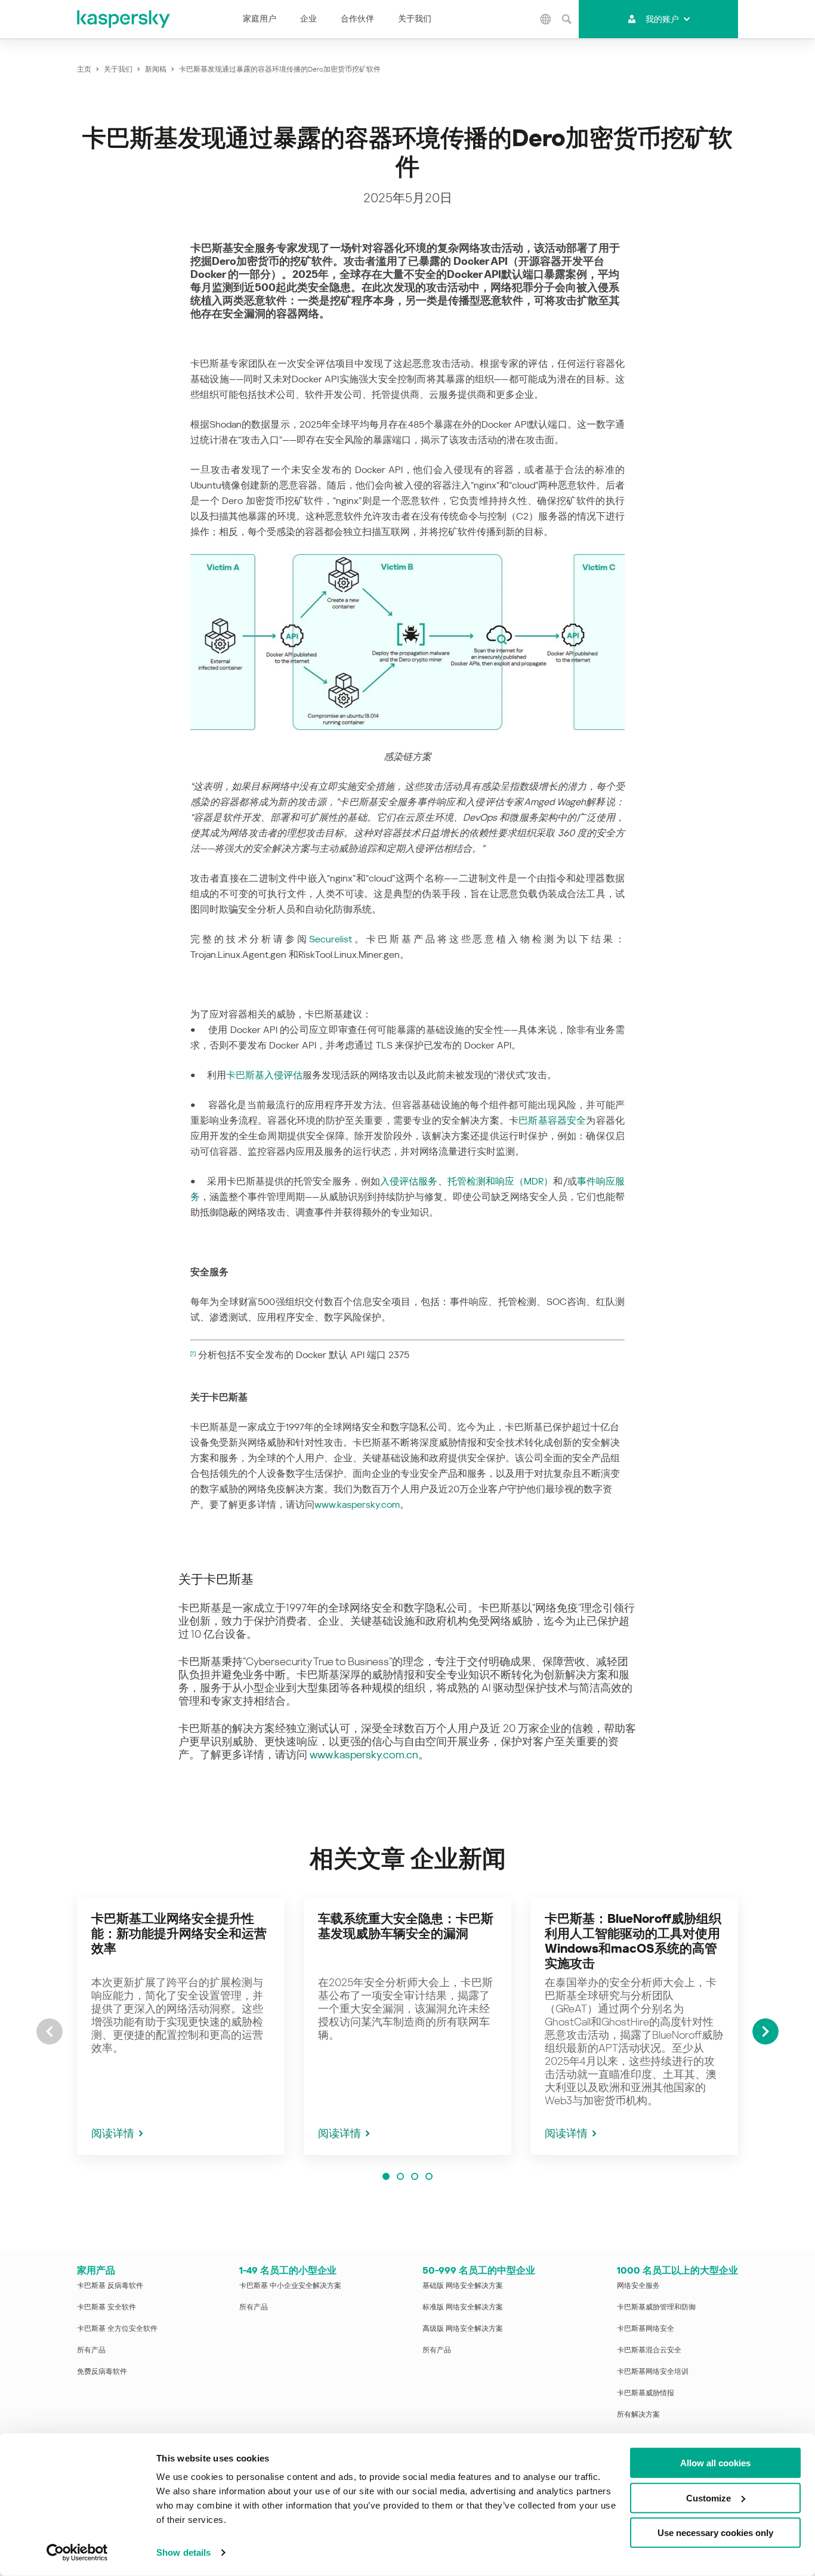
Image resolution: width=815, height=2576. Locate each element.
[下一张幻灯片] (765, 2031)
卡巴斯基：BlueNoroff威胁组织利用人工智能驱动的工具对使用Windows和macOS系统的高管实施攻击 (633, 1941)
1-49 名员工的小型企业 (288, 2270)
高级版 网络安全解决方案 (463, 2328)
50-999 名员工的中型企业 (479, 2270)
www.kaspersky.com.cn (364, 1754)
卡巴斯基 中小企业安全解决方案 (290, 2286)
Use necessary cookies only (715, 2533)
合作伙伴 (357, 18)
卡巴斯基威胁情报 (646, 2393)
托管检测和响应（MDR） (501, 1181)
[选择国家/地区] (546, 19)
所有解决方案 (638, 2414)
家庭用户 (260, 18)
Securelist (331, 939)
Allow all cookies (715, 2463)
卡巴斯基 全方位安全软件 (117, 2328)
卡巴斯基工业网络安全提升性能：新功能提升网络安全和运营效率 (179, 1934)
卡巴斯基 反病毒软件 (110, 2286)
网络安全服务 (638, 2286)
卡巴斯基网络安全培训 (653, 2371)
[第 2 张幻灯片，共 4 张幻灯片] (400, 2176)
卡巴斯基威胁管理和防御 (656, 2307)
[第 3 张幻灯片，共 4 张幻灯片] (415, 2176)
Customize (709, 2498)
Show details (183, 2552)
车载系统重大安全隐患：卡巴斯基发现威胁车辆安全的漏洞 (406, 1926)
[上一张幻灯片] (50, 2031)
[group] (181, 2026)
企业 (308, 18)
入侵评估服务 (409, 1181)
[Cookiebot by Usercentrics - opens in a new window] (77, 2553)
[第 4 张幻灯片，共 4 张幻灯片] (429, 2176)
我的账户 (662, 19)
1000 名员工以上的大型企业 (677, 2270)
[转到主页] (124, 19)
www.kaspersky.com (357, 1505)
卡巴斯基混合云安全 (649, 2350)
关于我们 (415, 18)
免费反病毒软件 (102, 2371)
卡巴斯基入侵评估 (264, 1075)
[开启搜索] (567, 19)
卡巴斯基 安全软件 (106, 2307)
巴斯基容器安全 (552, 1120)
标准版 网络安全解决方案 (463, 2307)
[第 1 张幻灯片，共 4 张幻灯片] (386, 2176)
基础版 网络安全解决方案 (463, 2286)
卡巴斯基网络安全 (646, 2328)
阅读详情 (113, 2133)
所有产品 (91, 2350)
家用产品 (96, 2270)
